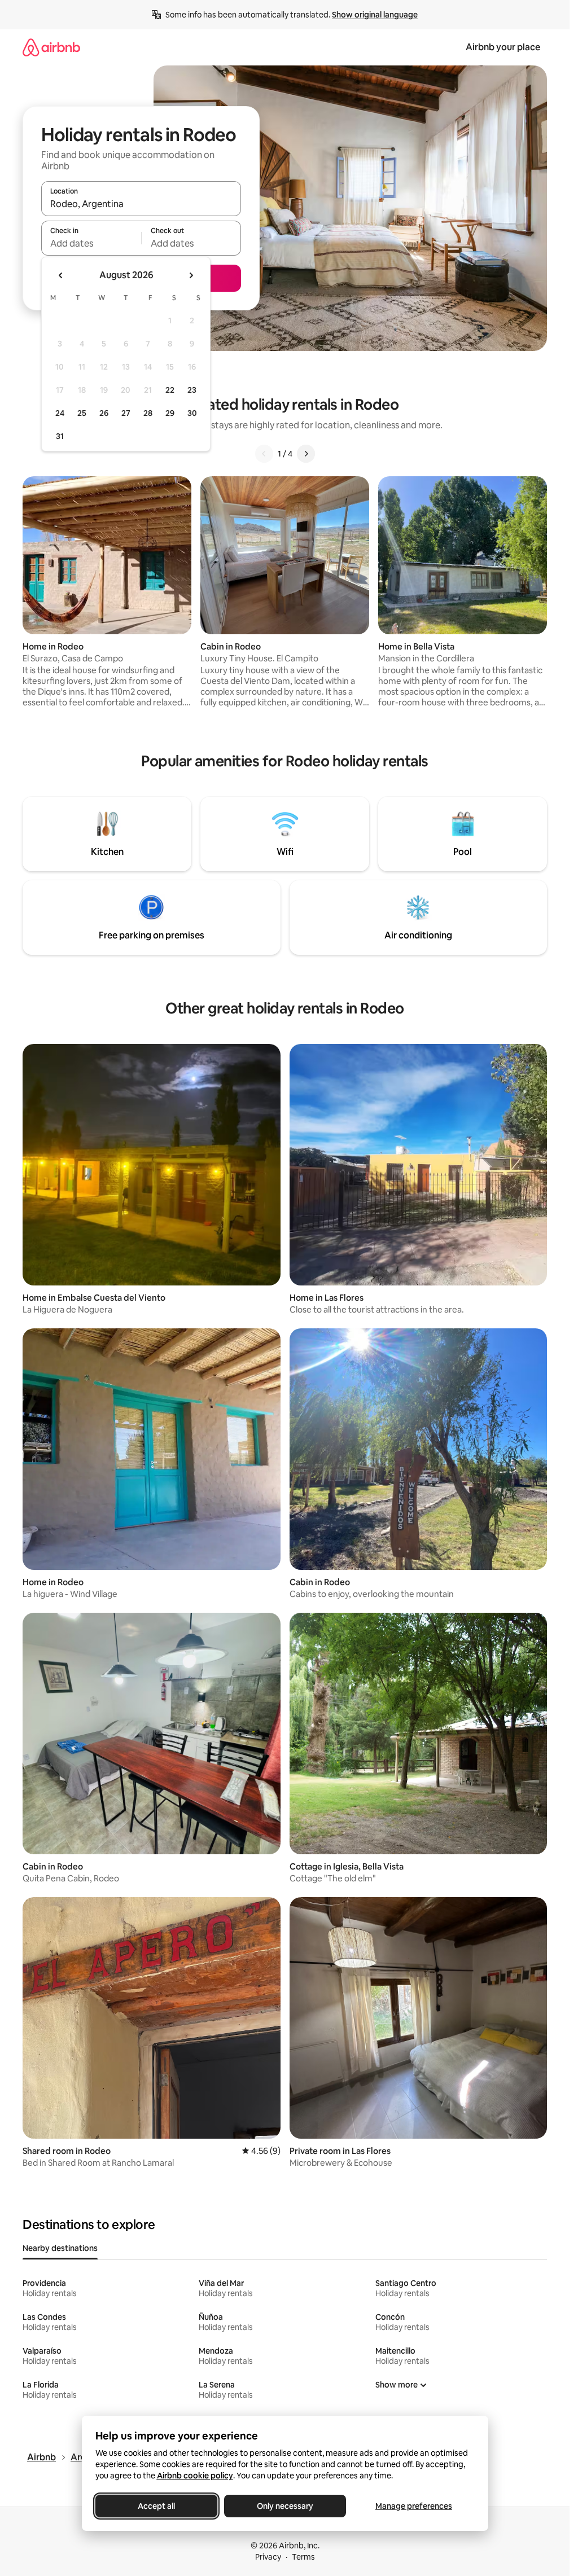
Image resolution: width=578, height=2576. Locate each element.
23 (192, 390)
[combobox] (141, 204)
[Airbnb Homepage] (51, 47)
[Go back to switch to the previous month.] (61, 275)
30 (192, 413)
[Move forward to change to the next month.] (191, 275)
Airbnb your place (503, 47)
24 (60, 413)
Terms (303, 2557)
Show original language (375, 15)
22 (170, 390)
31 (60, 436)
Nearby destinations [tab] (60, 2248)
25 (82, 413)
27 (126, 413)
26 (104, 413)
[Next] (306, 454)
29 (170, 413)
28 (148, 413)
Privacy (268, 2557)
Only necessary (285, 2506)
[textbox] (91, 243)
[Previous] (264, 454)
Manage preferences (414, 2506)
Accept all (156, 2506)
